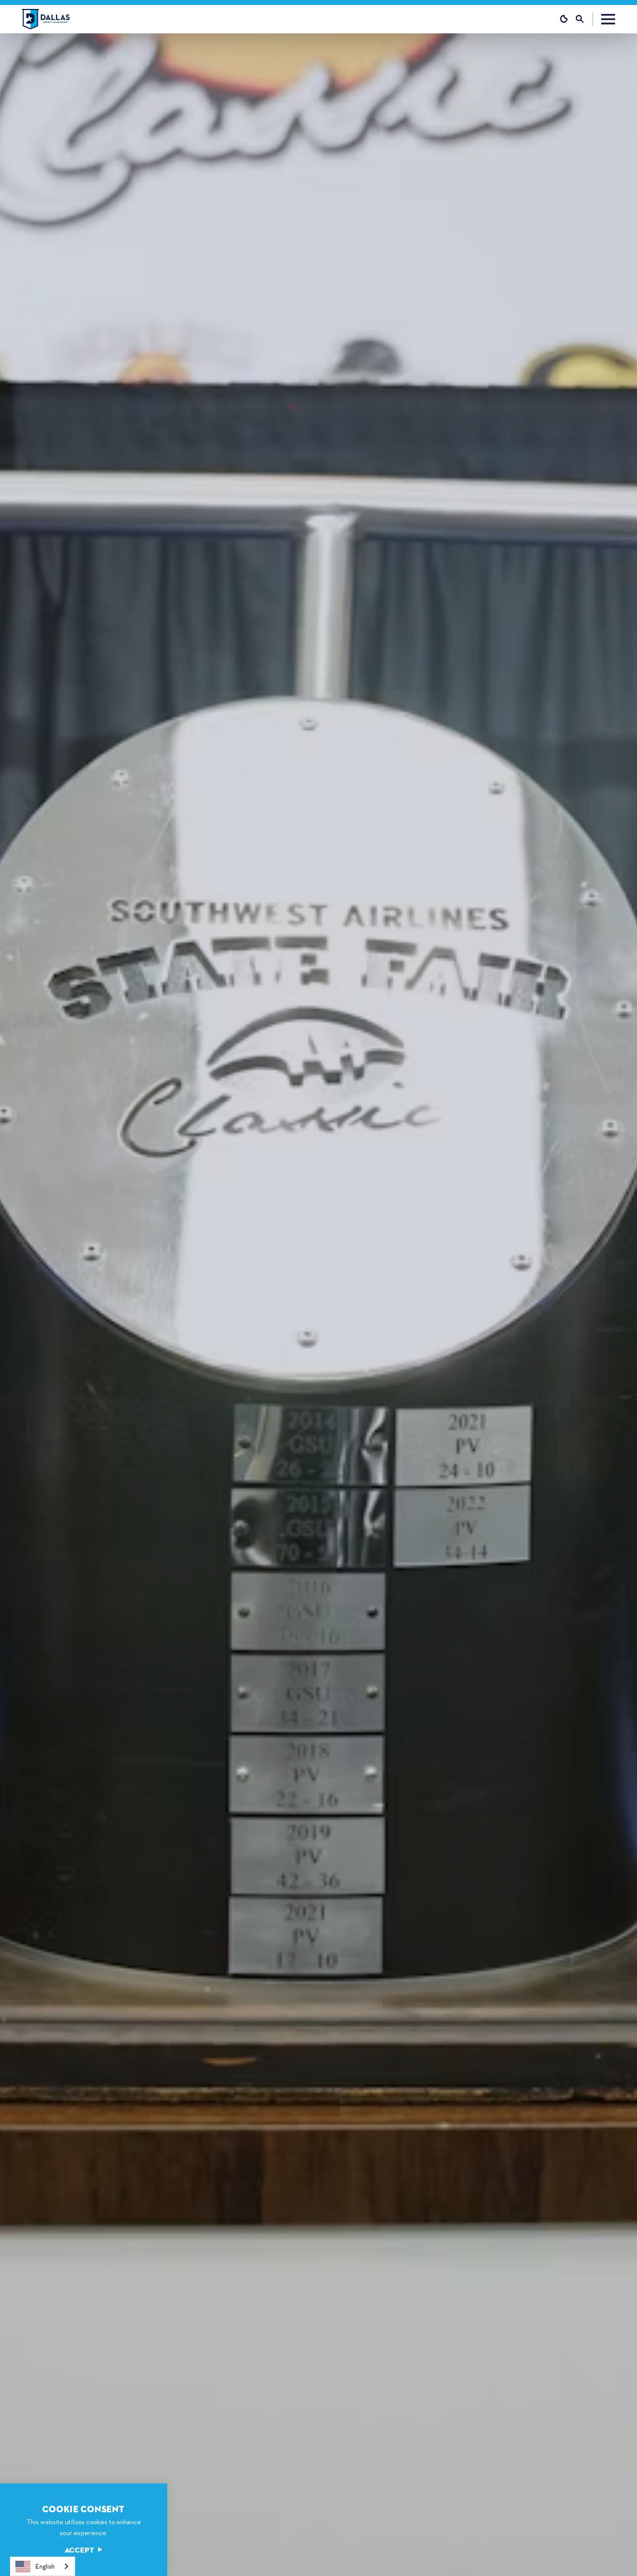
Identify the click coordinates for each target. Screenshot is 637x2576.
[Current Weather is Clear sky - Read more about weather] (564, 19)
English (45, 2566)
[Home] (46, 19)
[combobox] (43, 2566)
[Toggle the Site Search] (584, 19)
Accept (80, 2550)
